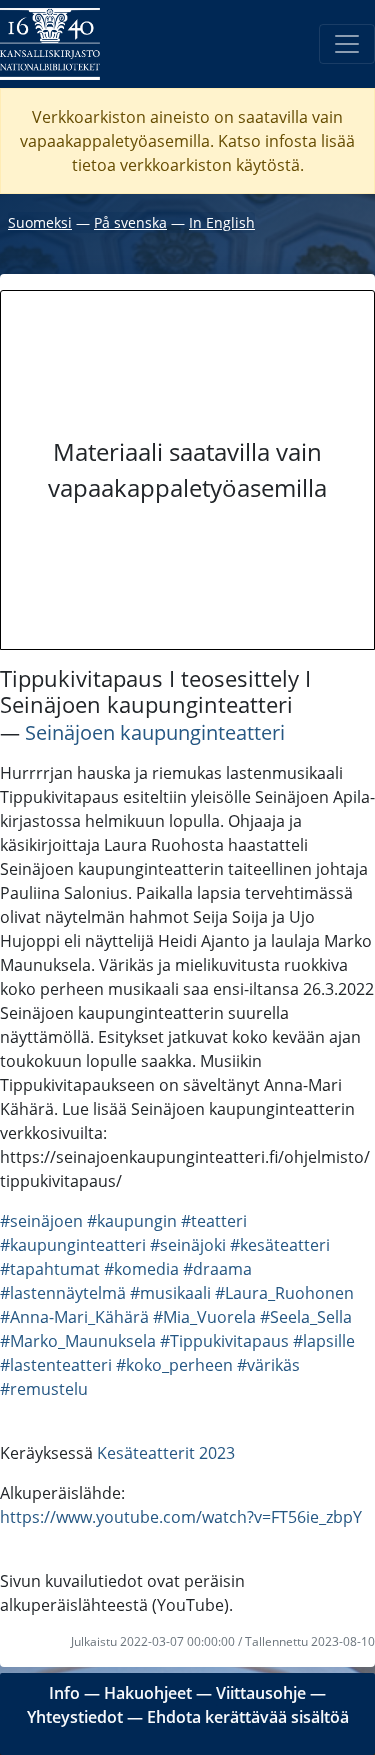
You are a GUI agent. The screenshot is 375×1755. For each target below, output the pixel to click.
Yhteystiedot (75, 1717)
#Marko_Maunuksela (78, 1341)
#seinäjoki (188, 1245)
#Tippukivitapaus (224, 1341)
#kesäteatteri (280, 1245)
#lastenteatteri (56, 1365)
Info (64, 1693)
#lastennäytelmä (63, 1293)
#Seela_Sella (306, 1317)
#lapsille (324, 1341)
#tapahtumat (50, 1269)
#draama (217, 1269)
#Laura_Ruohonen (284, 1293)
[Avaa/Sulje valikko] (347, 44)
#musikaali (170, 1293)
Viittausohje (261, 1693)
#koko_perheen (174, 1365)
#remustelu (44, 1389)
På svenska (130, 222)
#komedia (141, 1269)
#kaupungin (132, 1221)
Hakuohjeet (148, 1693)
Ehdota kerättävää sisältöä (248, 1717)
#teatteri (214, 1221)
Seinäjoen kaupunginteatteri (155, 732)
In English (222, 222)
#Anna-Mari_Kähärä (74, 1317)
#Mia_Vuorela (204, 1317)
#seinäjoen (41, 1221)
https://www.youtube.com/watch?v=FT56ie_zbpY (181, 1517)
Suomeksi (40, 222)
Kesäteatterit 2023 (166, 1453)
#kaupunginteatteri (73, 1245)
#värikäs (268, 1365)
